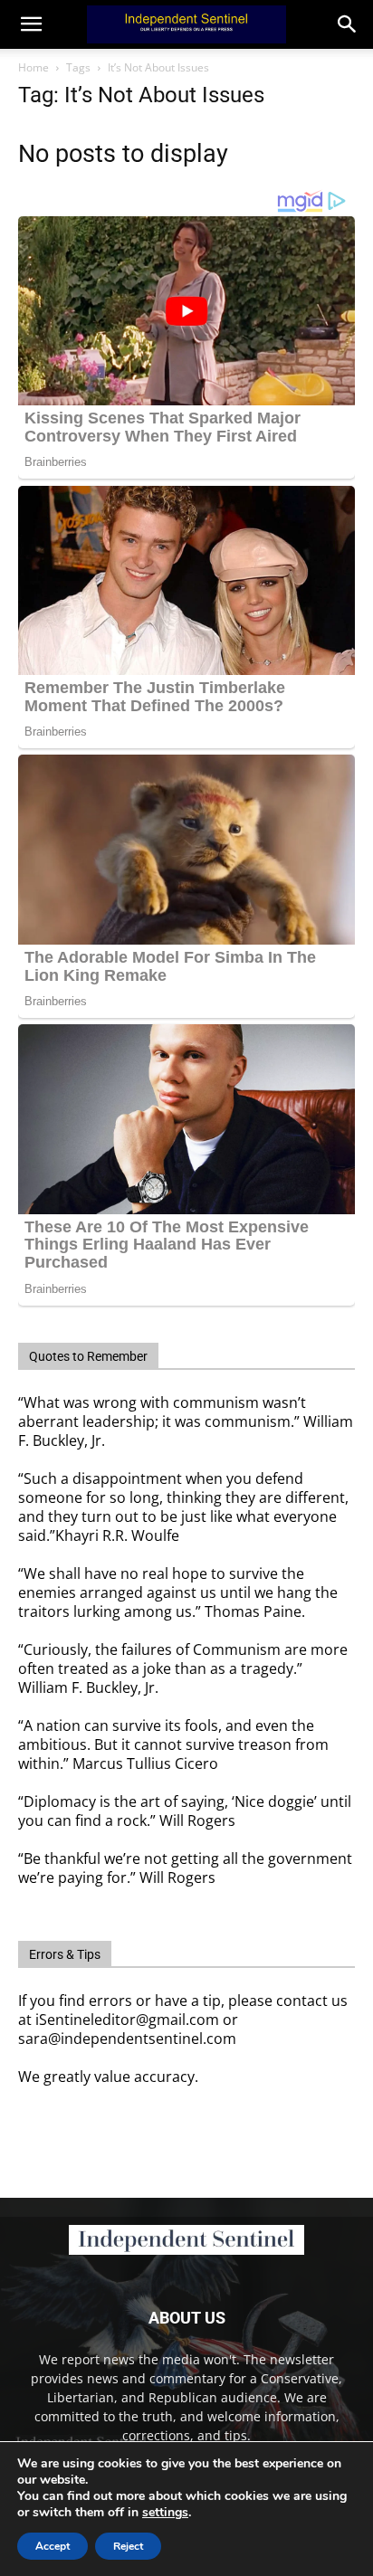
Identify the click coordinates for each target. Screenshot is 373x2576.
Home (33, 67)
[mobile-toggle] (31, 24)
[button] (348, 24)
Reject (128, 2546)
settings (165, 2513)
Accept (53, 2546)
